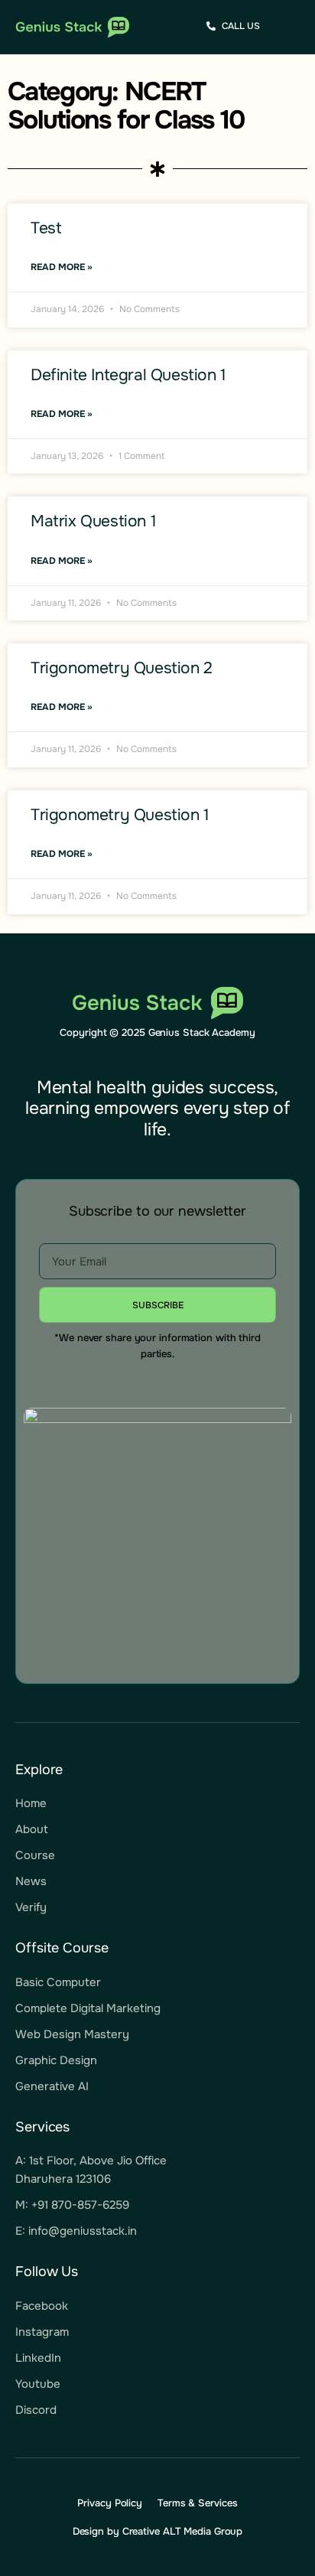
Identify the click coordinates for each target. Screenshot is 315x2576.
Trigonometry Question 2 (122, 668)
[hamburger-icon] (289, 28)
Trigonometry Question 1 (120, 815)
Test (46, 228)
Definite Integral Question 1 (128, 375)
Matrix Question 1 (93, 521)
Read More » (62, 267)
